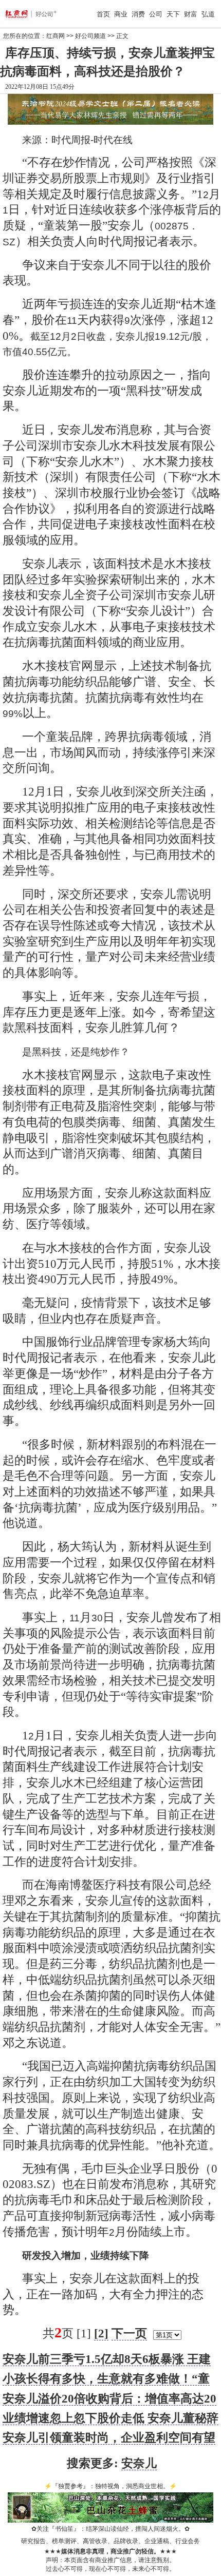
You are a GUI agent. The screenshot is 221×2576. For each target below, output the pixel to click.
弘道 (208, 14)
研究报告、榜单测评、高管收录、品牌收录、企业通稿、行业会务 (110, 2541)
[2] (101, 2333)
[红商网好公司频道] (22, 14)
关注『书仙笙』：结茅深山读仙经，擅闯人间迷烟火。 (110, 2529)
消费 (138, 14)
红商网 (56, 36)
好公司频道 (90, 36)
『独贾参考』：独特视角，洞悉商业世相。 (110, 2486)
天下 (173, 14)
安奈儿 (139, 2463)
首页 (103, 14)
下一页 (129, 2333)
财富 (191, 14)
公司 (156, 14)
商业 (121, 14)
